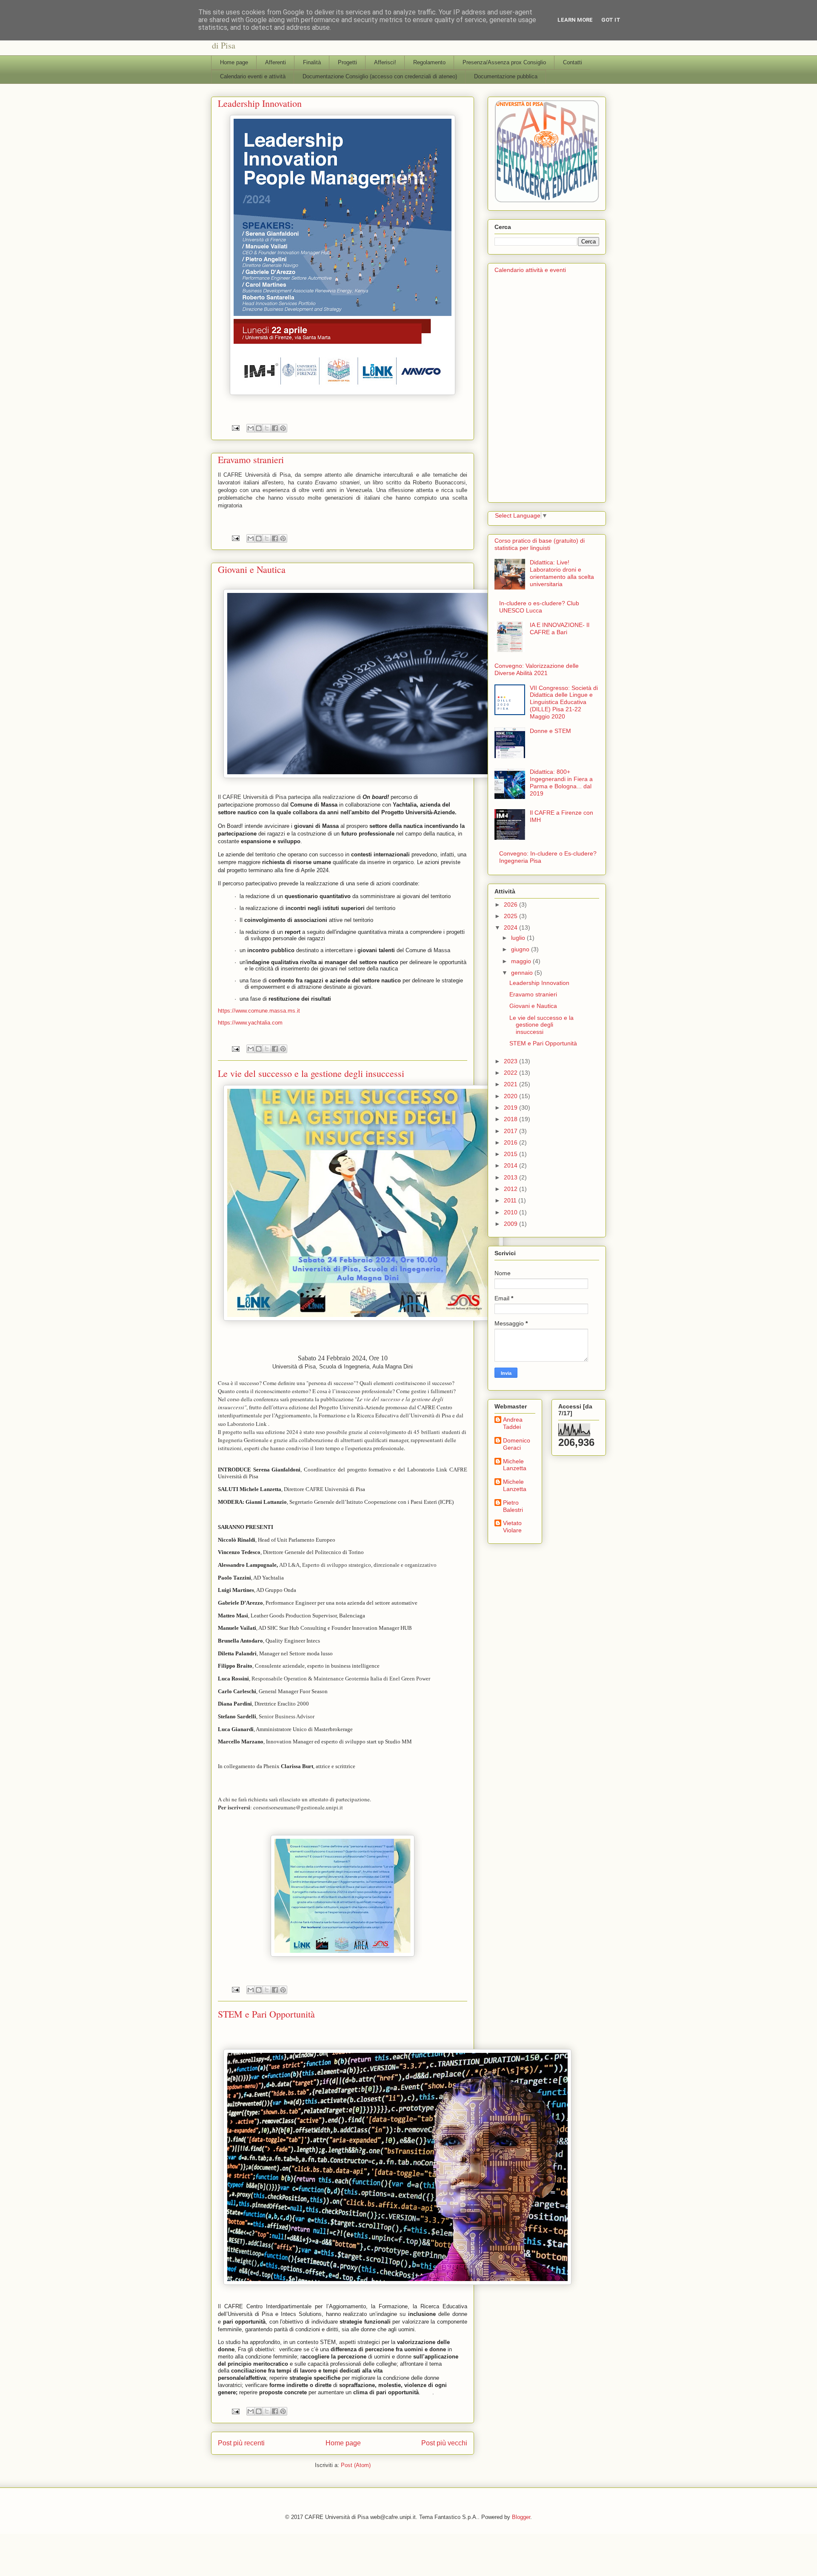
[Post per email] (235, 428)
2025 (511, 916)
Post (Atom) (356, 2465)
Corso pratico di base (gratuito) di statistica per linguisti (540, 544)
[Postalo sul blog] (259, 428)
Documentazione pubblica (506, 76)
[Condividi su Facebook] (275, 428)
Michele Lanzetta (515, 1465)
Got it (611, 20)
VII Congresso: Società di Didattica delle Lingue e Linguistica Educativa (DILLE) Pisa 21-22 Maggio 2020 (564, 702)
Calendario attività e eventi (530, 270)
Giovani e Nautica (252, 569)
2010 (511, 1212)
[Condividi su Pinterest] (283, 428)
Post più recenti (241, 2443)
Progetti (347, 62)
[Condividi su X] (267, 428)
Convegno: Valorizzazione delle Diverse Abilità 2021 (537, 669)
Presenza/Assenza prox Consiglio (504, 62)
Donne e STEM (550, 731)
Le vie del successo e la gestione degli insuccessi (311, 1073)
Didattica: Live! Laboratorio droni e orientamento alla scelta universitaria (562, 573)
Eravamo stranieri (251, 459)
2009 (511, 1224)
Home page (234, 62)
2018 (511, 1119)
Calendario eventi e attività (253, 76)
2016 (511, 1142)
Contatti (573, 62)
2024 (511, 927)
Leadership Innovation (260, 103)
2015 (511, 1154)
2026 (511, 904)
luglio (519, 938)
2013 (511, 1177)
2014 (511, 1165)
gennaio (523, 973)
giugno (521, 949)
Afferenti (276, 62)
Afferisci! (385, 62)
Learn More (575, 20)
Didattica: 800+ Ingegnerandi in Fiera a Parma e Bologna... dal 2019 (561, 782)
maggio (522, 961)
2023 (511, 1061)
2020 (511, 1096)
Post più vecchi (444, 2443)
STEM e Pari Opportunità (266, 2014)
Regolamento (429, 62)
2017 (511, 1131)
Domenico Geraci (517, 1444)
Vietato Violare (512, 1527)
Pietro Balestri (513, 1506)
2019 (511, 1108)
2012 (511, 1189)
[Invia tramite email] (251, 428)
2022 (511, 1073)
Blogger (521, 2517)
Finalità (312, 62)
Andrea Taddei (513, 1423)
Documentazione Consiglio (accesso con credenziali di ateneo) (380, 76)
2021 (511, 1084)
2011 (511, 1200)
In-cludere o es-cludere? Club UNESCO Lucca (539, 607)
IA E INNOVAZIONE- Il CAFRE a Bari (560, 628)
